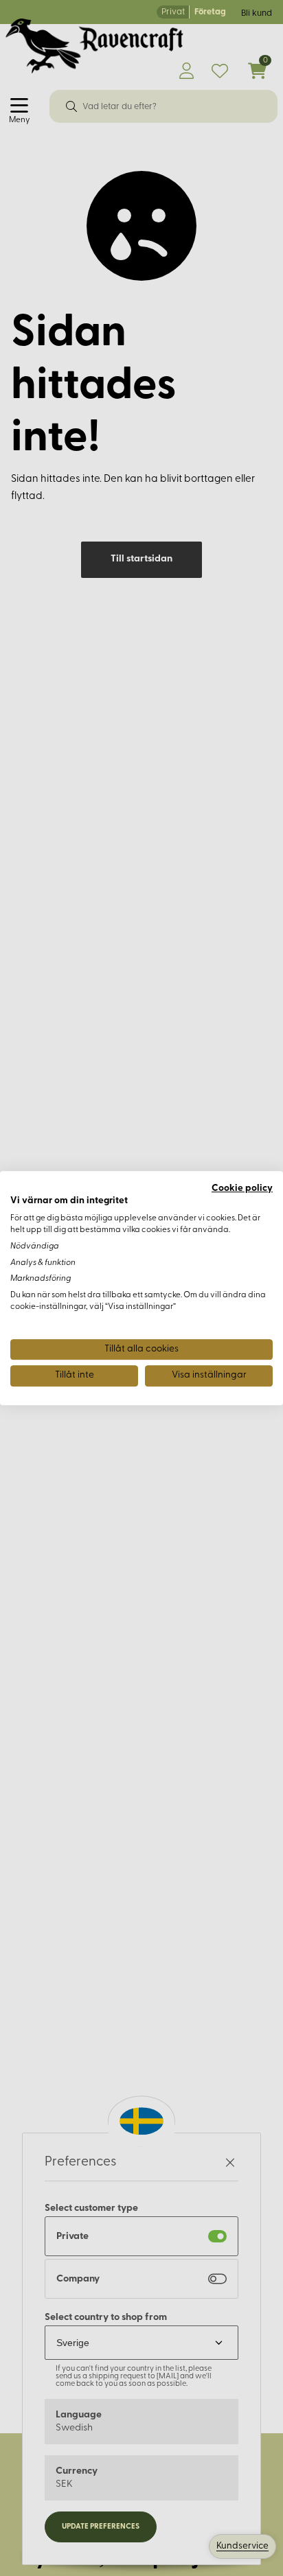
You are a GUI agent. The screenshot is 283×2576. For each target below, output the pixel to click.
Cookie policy (242, 1188)
